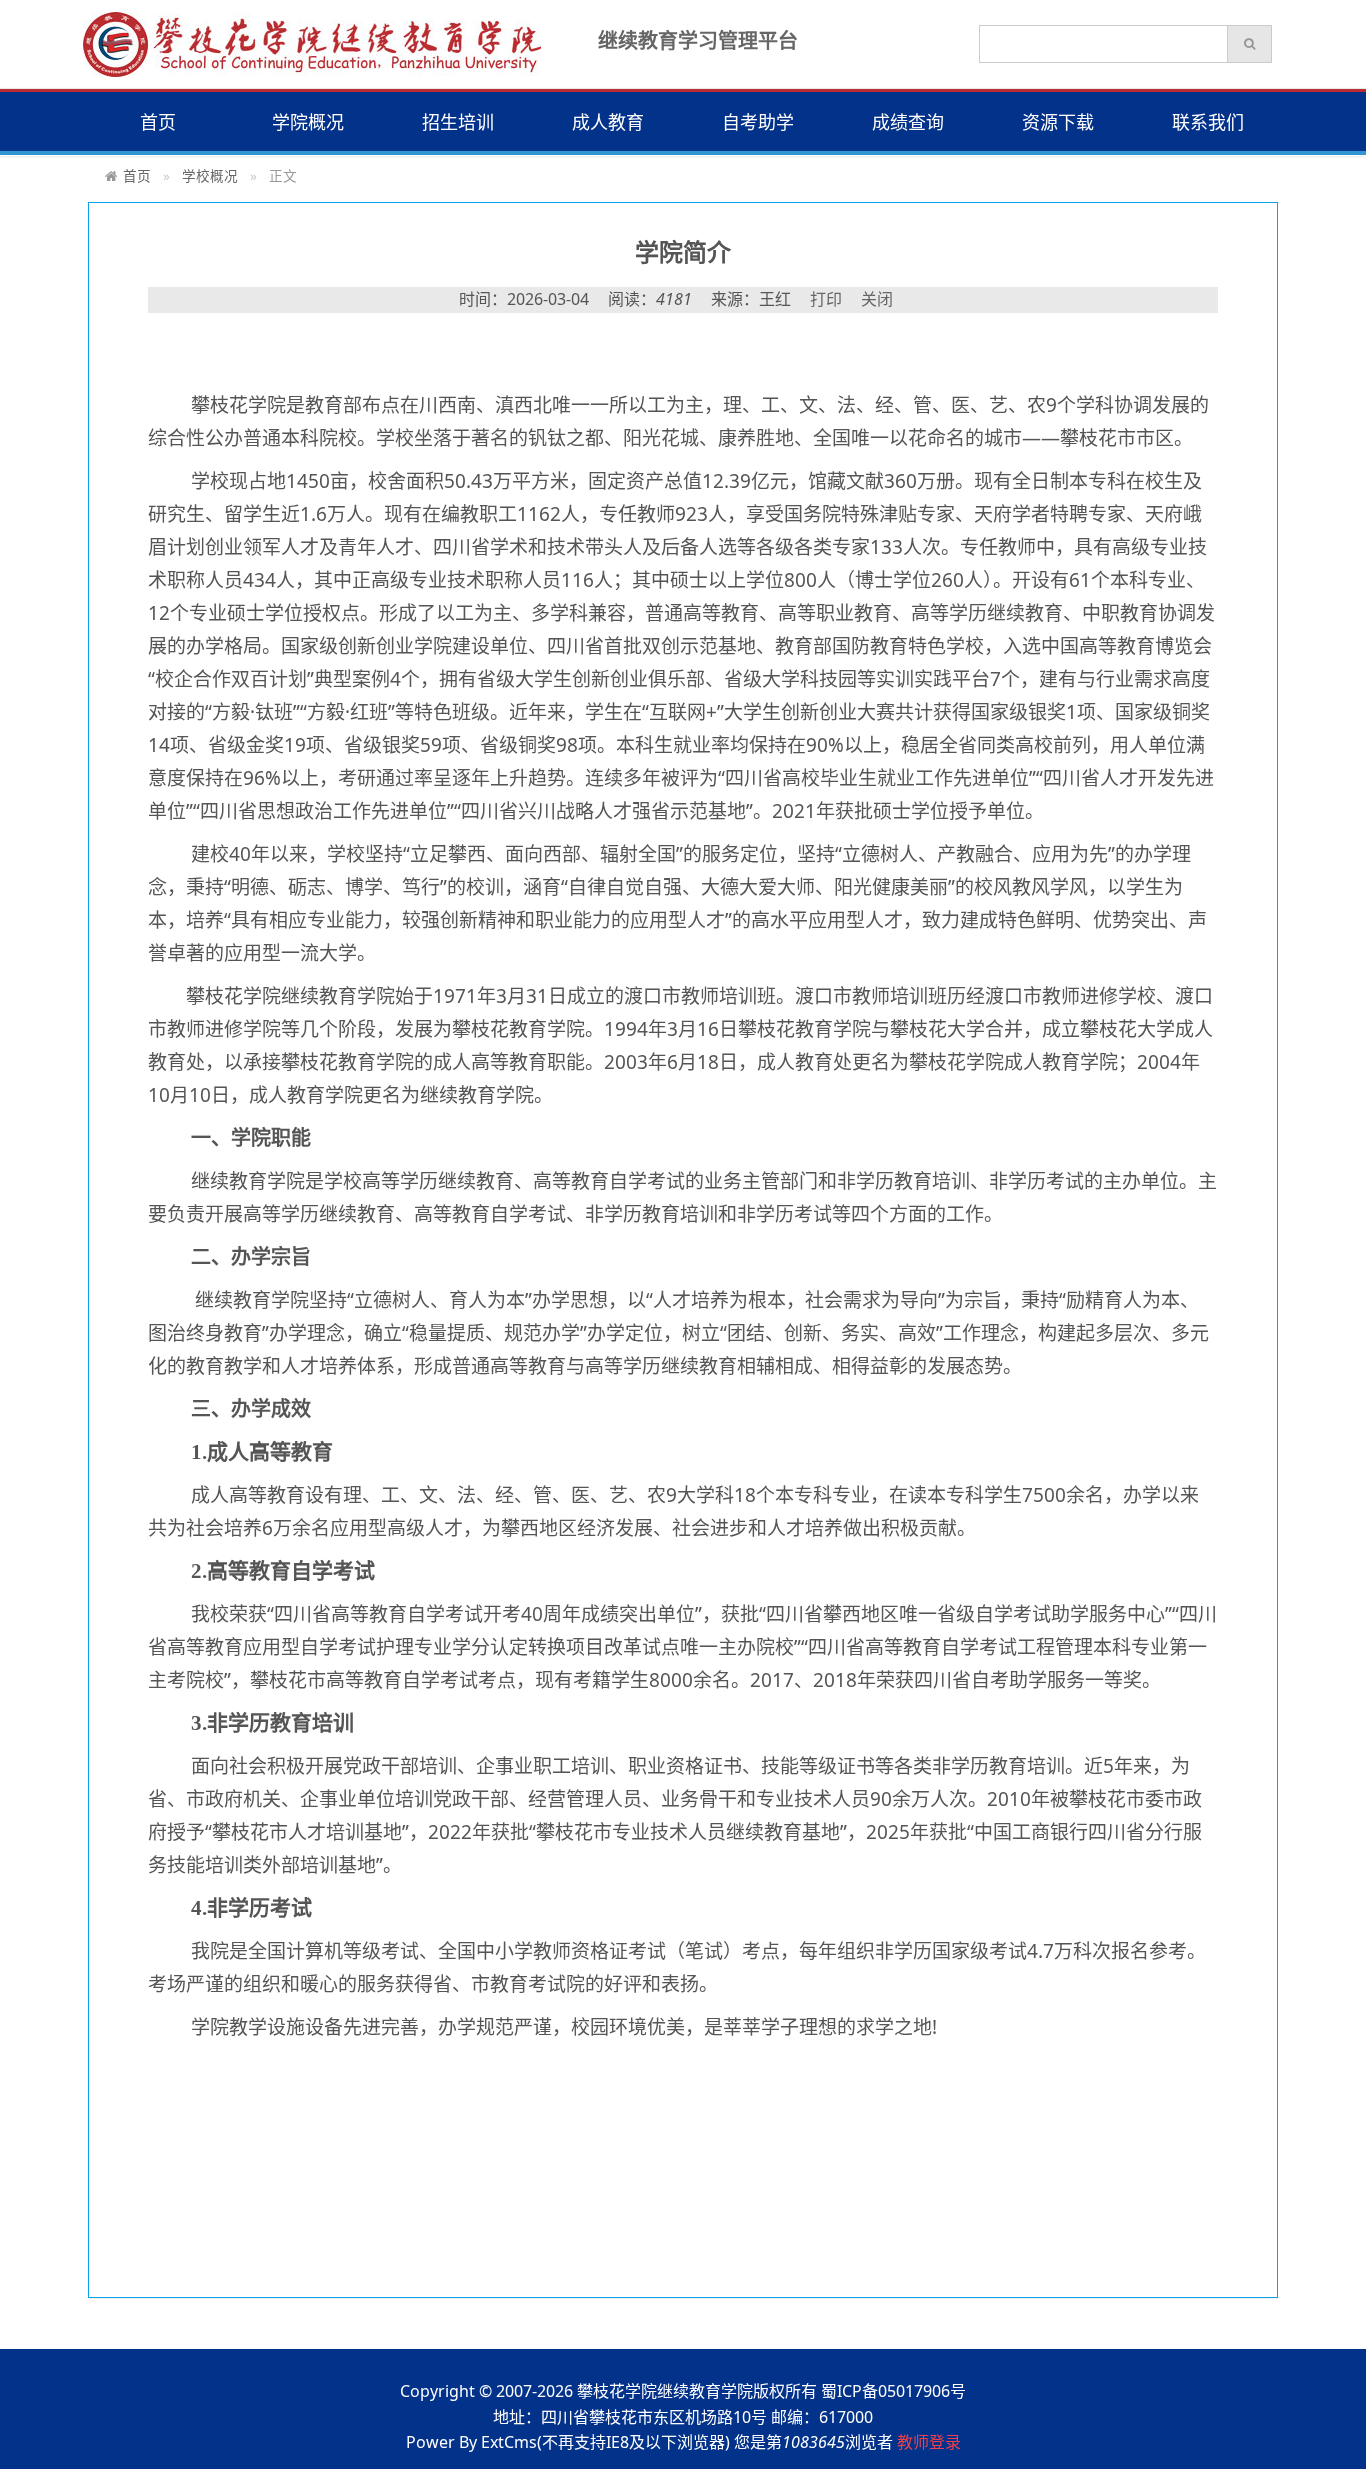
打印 (826, 299)
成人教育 (608, 122)
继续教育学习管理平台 (698, 40)
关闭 (877, 299)
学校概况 (210, 175)
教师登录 (929, 2442)
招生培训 (458, 122)
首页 (158, 122)
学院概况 (308, 122)
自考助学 (758, 122)
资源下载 (1058, 122)
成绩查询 (908, 122)
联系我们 (1208, 122)
